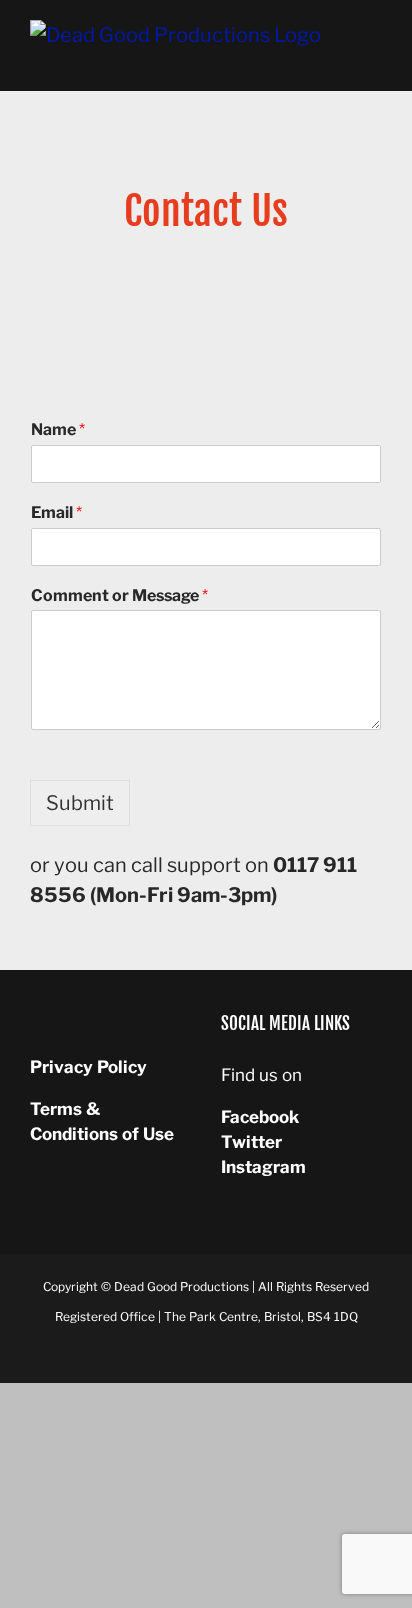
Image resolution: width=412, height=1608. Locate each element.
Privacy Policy (88, 1067)
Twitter (251, 1142)
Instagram (263, 1167)
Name (58, 429)
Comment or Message (119, 595)
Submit (80, 803)
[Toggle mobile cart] (338, 60)
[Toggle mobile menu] (374, 60)
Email (56, 512)
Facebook (260, 1117)
